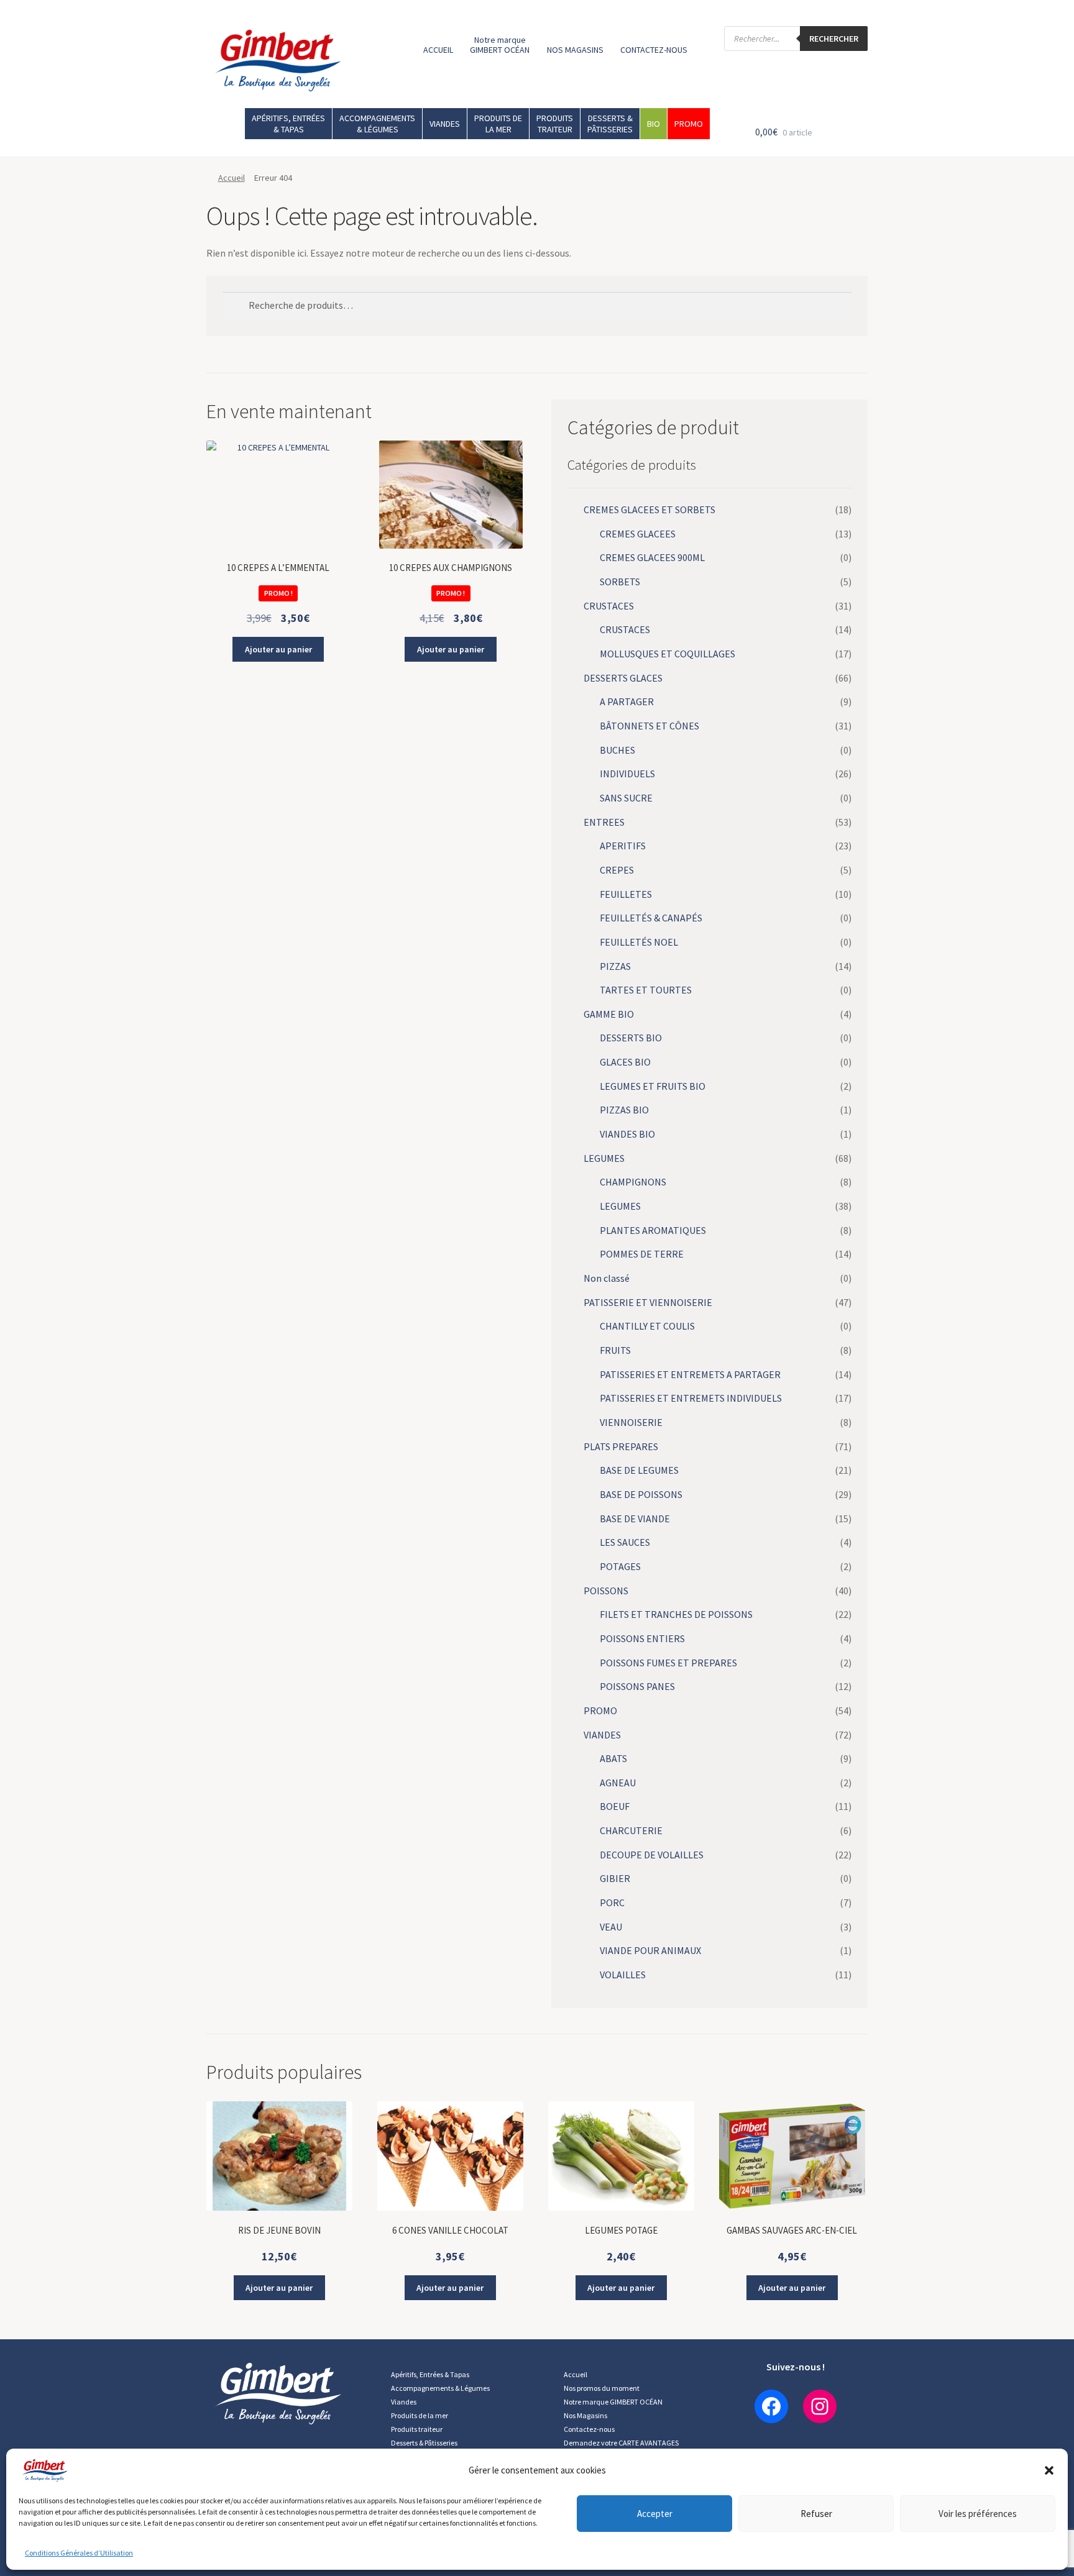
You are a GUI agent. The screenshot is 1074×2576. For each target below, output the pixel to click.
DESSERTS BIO (631, 1038)
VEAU (611, 1927)
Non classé (607, 1278)
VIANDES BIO (627, 1134)
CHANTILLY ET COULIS (647, 1326)
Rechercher (834, 39)
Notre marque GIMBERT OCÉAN (500, 45)
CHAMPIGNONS (633, 1182)
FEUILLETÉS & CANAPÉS (651, 918)
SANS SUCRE (626, 798)
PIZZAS (615, 966)
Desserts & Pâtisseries (424, 2443)
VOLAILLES (623, 1975)
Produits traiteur (417, 2429)
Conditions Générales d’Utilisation (79, 2553)
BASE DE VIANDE (635, 1519)
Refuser (816, 2514)
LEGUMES (604, 1158)
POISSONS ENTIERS (642, 1638)
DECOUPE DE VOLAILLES (652, 1855)
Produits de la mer (420, 2415)
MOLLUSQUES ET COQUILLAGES (668, 654)
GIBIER (615, 1878)
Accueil (232, 178)
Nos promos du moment (602, 2388)
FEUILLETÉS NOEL (639, 942)
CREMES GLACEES (638, 534)
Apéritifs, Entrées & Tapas (430, 2374)
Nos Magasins (585, 2415)
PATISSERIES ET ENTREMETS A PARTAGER (690, 1374)
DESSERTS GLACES (623, 678)
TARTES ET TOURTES (646, 990)
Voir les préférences (978, 2514)
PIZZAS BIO (624, 1110)
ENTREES (604, 822)
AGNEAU (618, 1783)
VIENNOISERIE (631, 1422)
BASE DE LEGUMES (639, 1470)
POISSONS (606, 1591)
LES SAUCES (625, 1542)
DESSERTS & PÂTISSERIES (610, 124)
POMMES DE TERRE (642, 1254)
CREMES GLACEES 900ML (652, 557)
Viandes (404, 2402)
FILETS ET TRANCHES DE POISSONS (676, 1614)
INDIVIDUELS (627, 774)
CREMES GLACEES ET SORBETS (649, 509)
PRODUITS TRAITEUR (555, 124)
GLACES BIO (625, 1062)
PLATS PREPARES (621, 1446)
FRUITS (615, 1350)
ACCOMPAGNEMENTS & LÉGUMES (377, 124)
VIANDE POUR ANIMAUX (650, 1950)
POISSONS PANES (637, 1686)
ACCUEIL (438, 50)
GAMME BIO (609, 1014)
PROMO (689, 124)
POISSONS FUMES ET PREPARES (668, 1663)
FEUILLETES (626, 894)
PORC (612, 1902)
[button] (1049, 2470)
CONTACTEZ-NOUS (654, 50)
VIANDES (445, 124)
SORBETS (620, 582)
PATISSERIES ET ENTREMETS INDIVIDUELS (691, 1398)
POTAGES (620, 1566)
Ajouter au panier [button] (278, 649)
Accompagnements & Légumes (440, 2388)
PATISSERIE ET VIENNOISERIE (648, 1302)
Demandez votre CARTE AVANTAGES (621, 2443)
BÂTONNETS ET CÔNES (649, 726)
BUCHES (617, 750)
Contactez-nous (589, 2429)
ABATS (613, 1758)
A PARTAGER (627, 701)
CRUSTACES (609, 606)
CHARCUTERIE (631, 1830)
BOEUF (615, 1806)
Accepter (655, 2514)
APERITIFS (623, 846)
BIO (654, 124)
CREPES (617, 870)
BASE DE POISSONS (641, 1494)
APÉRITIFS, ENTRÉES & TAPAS (288, 124)
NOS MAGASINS (575, 50)
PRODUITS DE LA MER (498, 124)
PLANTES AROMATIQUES (653, 1230)
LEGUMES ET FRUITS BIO (653, 1086)
